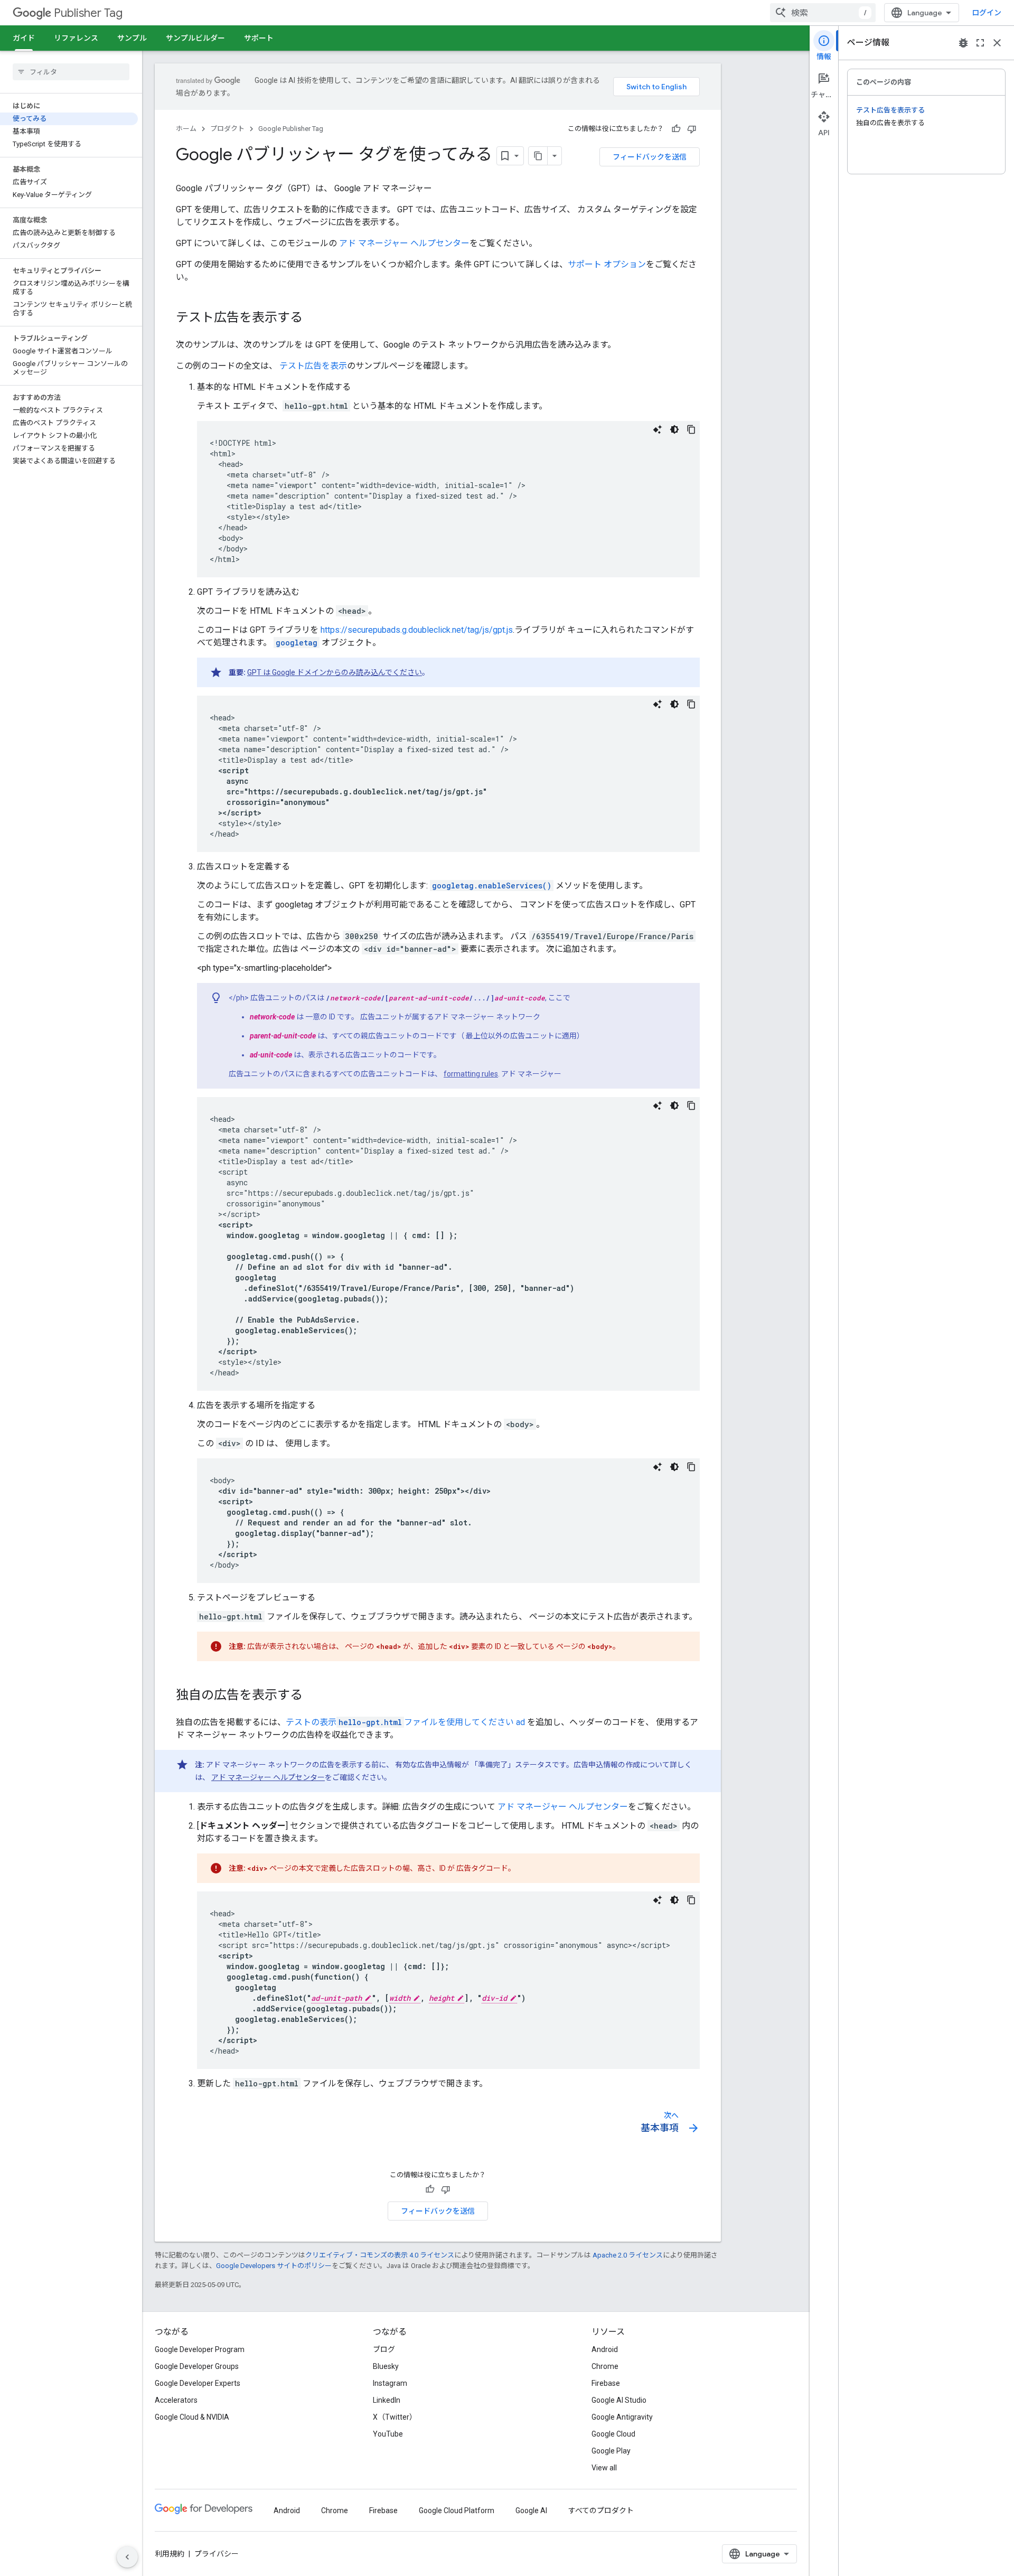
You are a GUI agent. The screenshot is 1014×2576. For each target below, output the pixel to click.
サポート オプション (607, 264)
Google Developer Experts (198, 2383)
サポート (259, 38)
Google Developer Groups (197, 2366)
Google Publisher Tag (291, 129)
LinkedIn (387, 2400)
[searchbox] (71, 72)
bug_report (963, 43)
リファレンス (76, 38)
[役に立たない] (692, 129)
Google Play (611, 2451)
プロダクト (227, 129)
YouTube (388, 2434)
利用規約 (170, 2554)
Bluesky (386, 2366)
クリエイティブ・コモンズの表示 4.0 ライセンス (380, 2255)
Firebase (606, 2383)
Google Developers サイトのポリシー (274, 2266)
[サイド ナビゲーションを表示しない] (127, 2557)
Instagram (390, 2383)
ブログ (384, 2349)
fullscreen (980, 43)
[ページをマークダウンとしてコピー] (538, 156)
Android (605, 2349)
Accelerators (176, 2400)
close (997, 43)
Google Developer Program (200, 2349)
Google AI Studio (619, 2400)
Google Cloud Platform (457, 2511)
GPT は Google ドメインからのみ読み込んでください (335, 672)
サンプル (132, 38)
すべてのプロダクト (601, 2511)
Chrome (605, 2366)
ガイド (24, 38)
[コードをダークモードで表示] (674, 429)
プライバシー (217, 2554)
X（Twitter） (395, 2417)
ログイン (987, 13)
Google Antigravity (622, 2417)
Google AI (531, 2511)
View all (604, 2468)
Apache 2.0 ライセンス (628, 2255)
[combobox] (823, 13)
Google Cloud (613, 2434)
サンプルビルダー (195, 38)
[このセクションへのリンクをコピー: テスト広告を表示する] (313, 319)
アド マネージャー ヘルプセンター (404, 243)
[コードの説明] (658, 429)
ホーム (186, 129)
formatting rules (471, 1074)
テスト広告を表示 (313, 366)
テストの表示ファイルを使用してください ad (405, 1722)
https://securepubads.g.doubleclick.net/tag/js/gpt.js (417, 630)
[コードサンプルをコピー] (691, 429)
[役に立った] (676, 129)
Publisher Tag (88, 13)
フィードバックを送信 (650, 157)
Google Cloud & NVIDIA (192, 2417)
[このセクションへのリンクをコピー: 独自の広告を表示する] (313, 1696)
